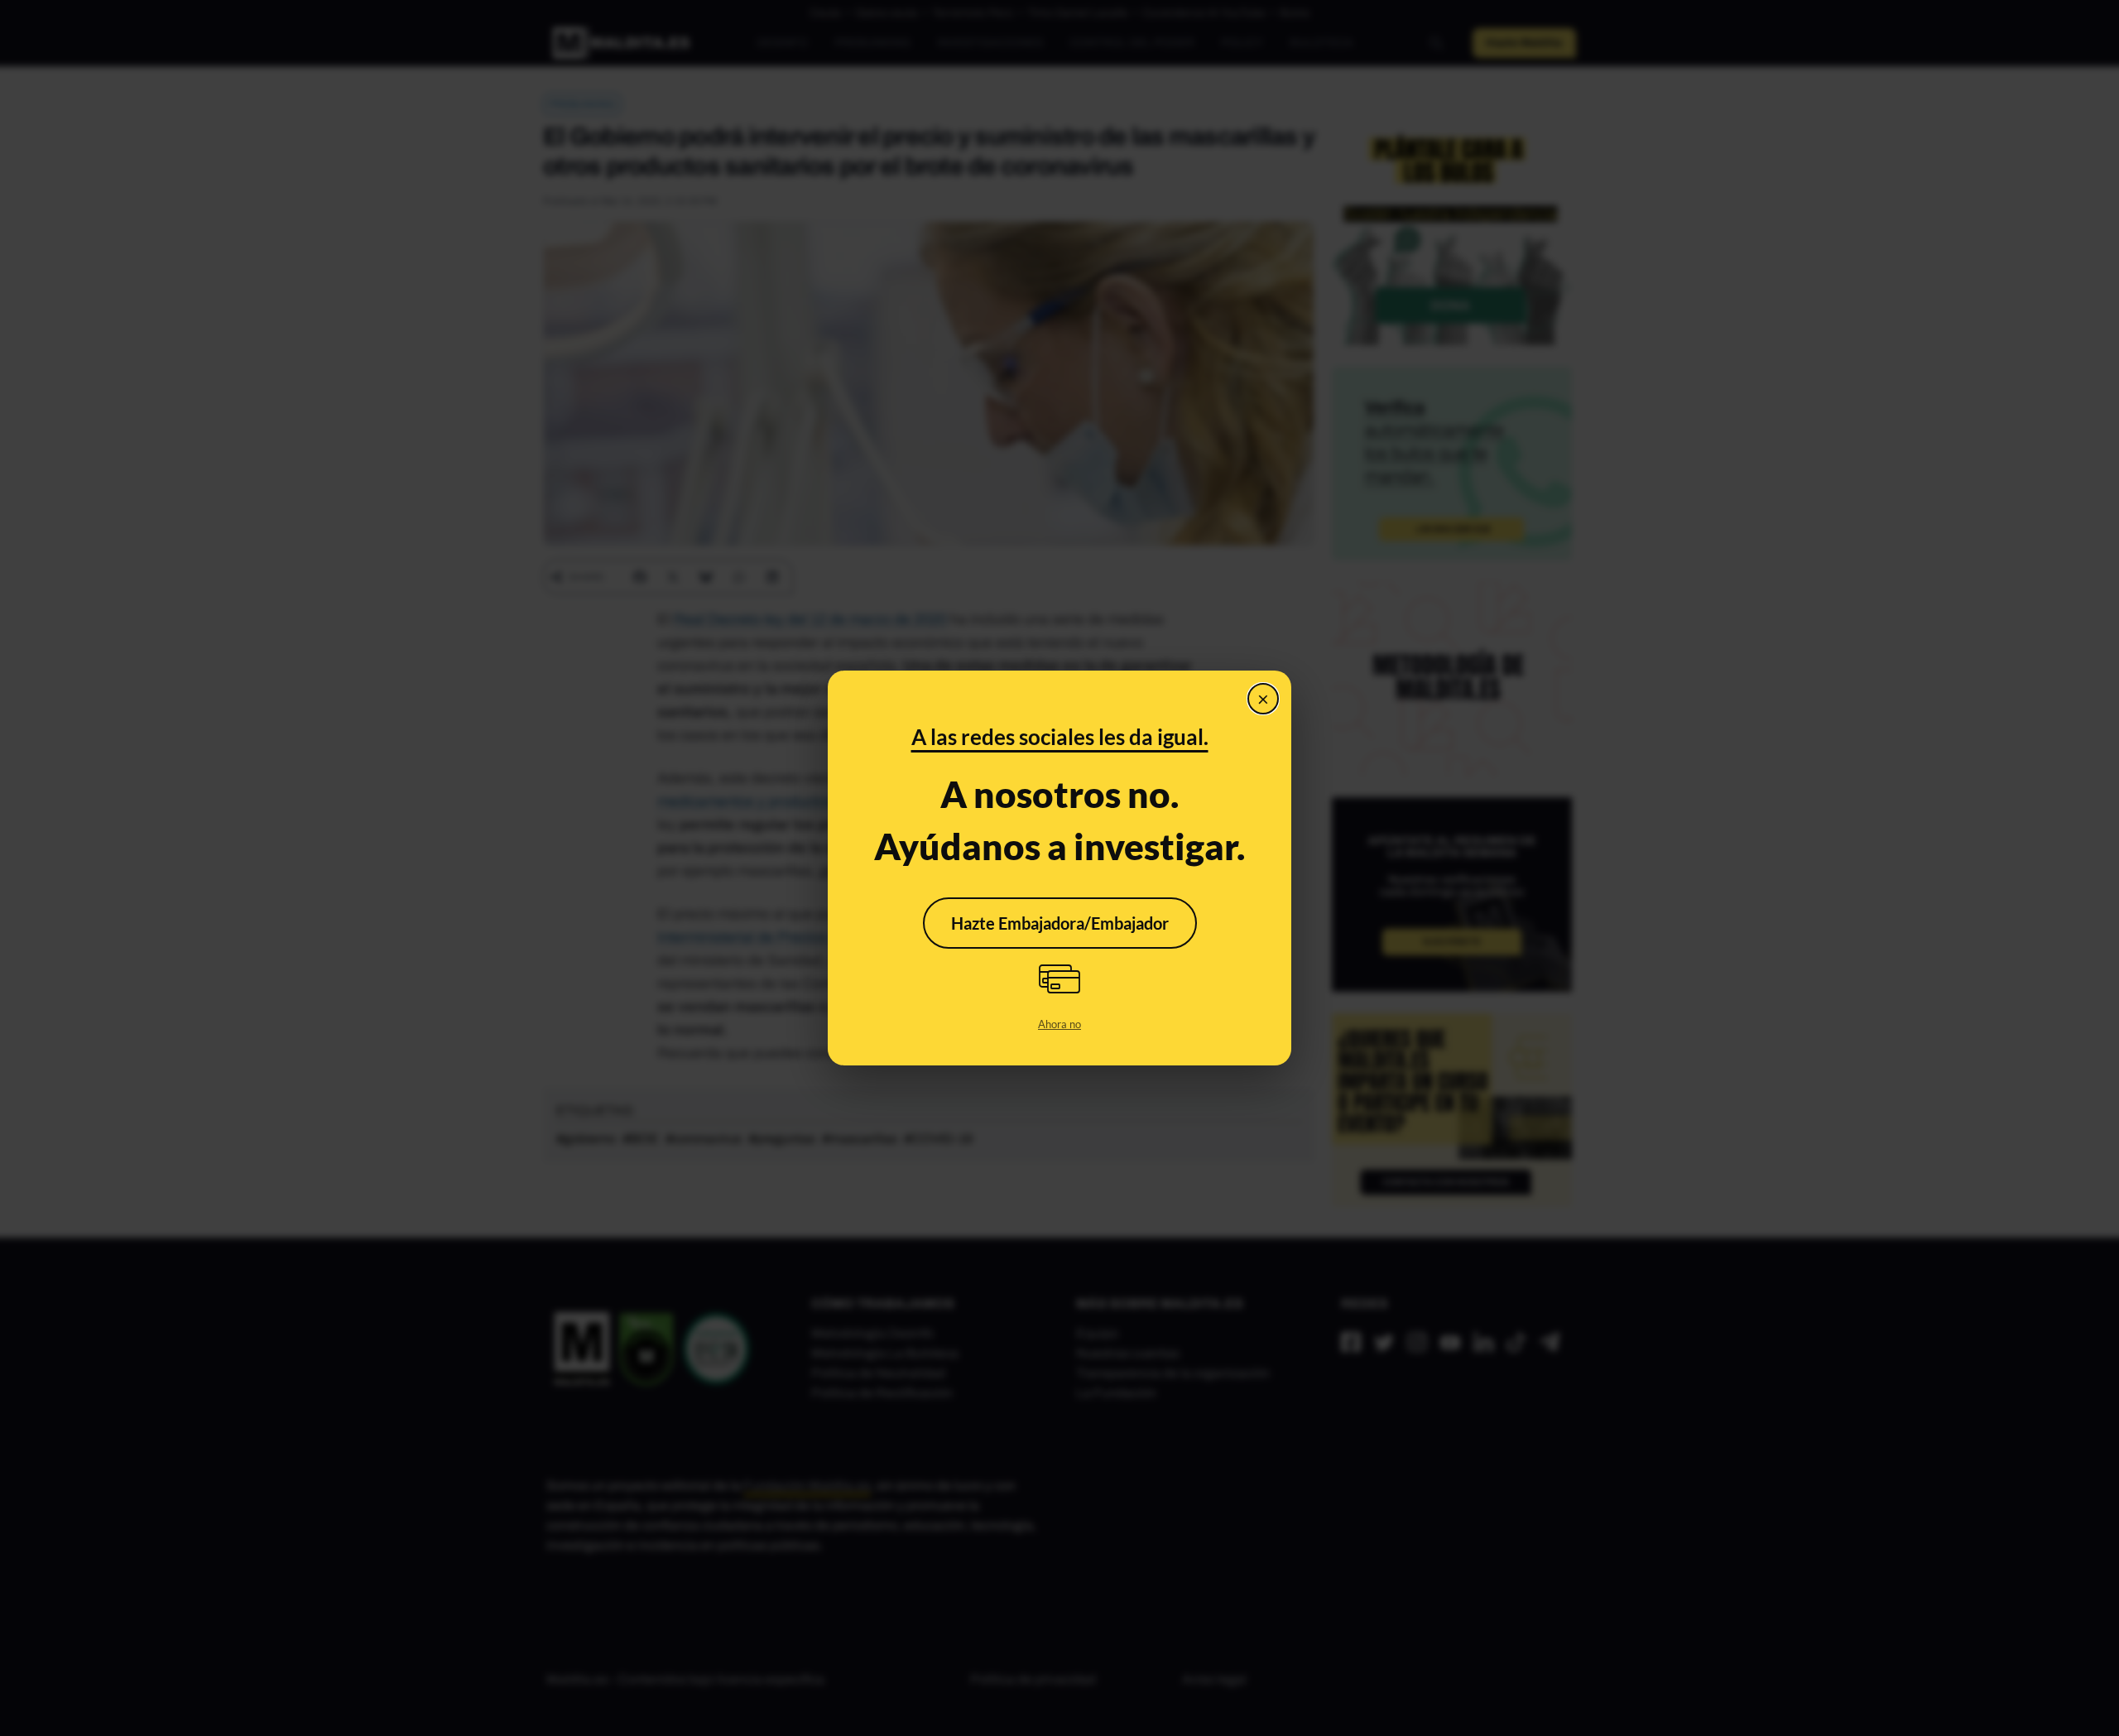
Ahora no (1059, 1024)
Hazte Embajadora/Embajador (1060, 923)
